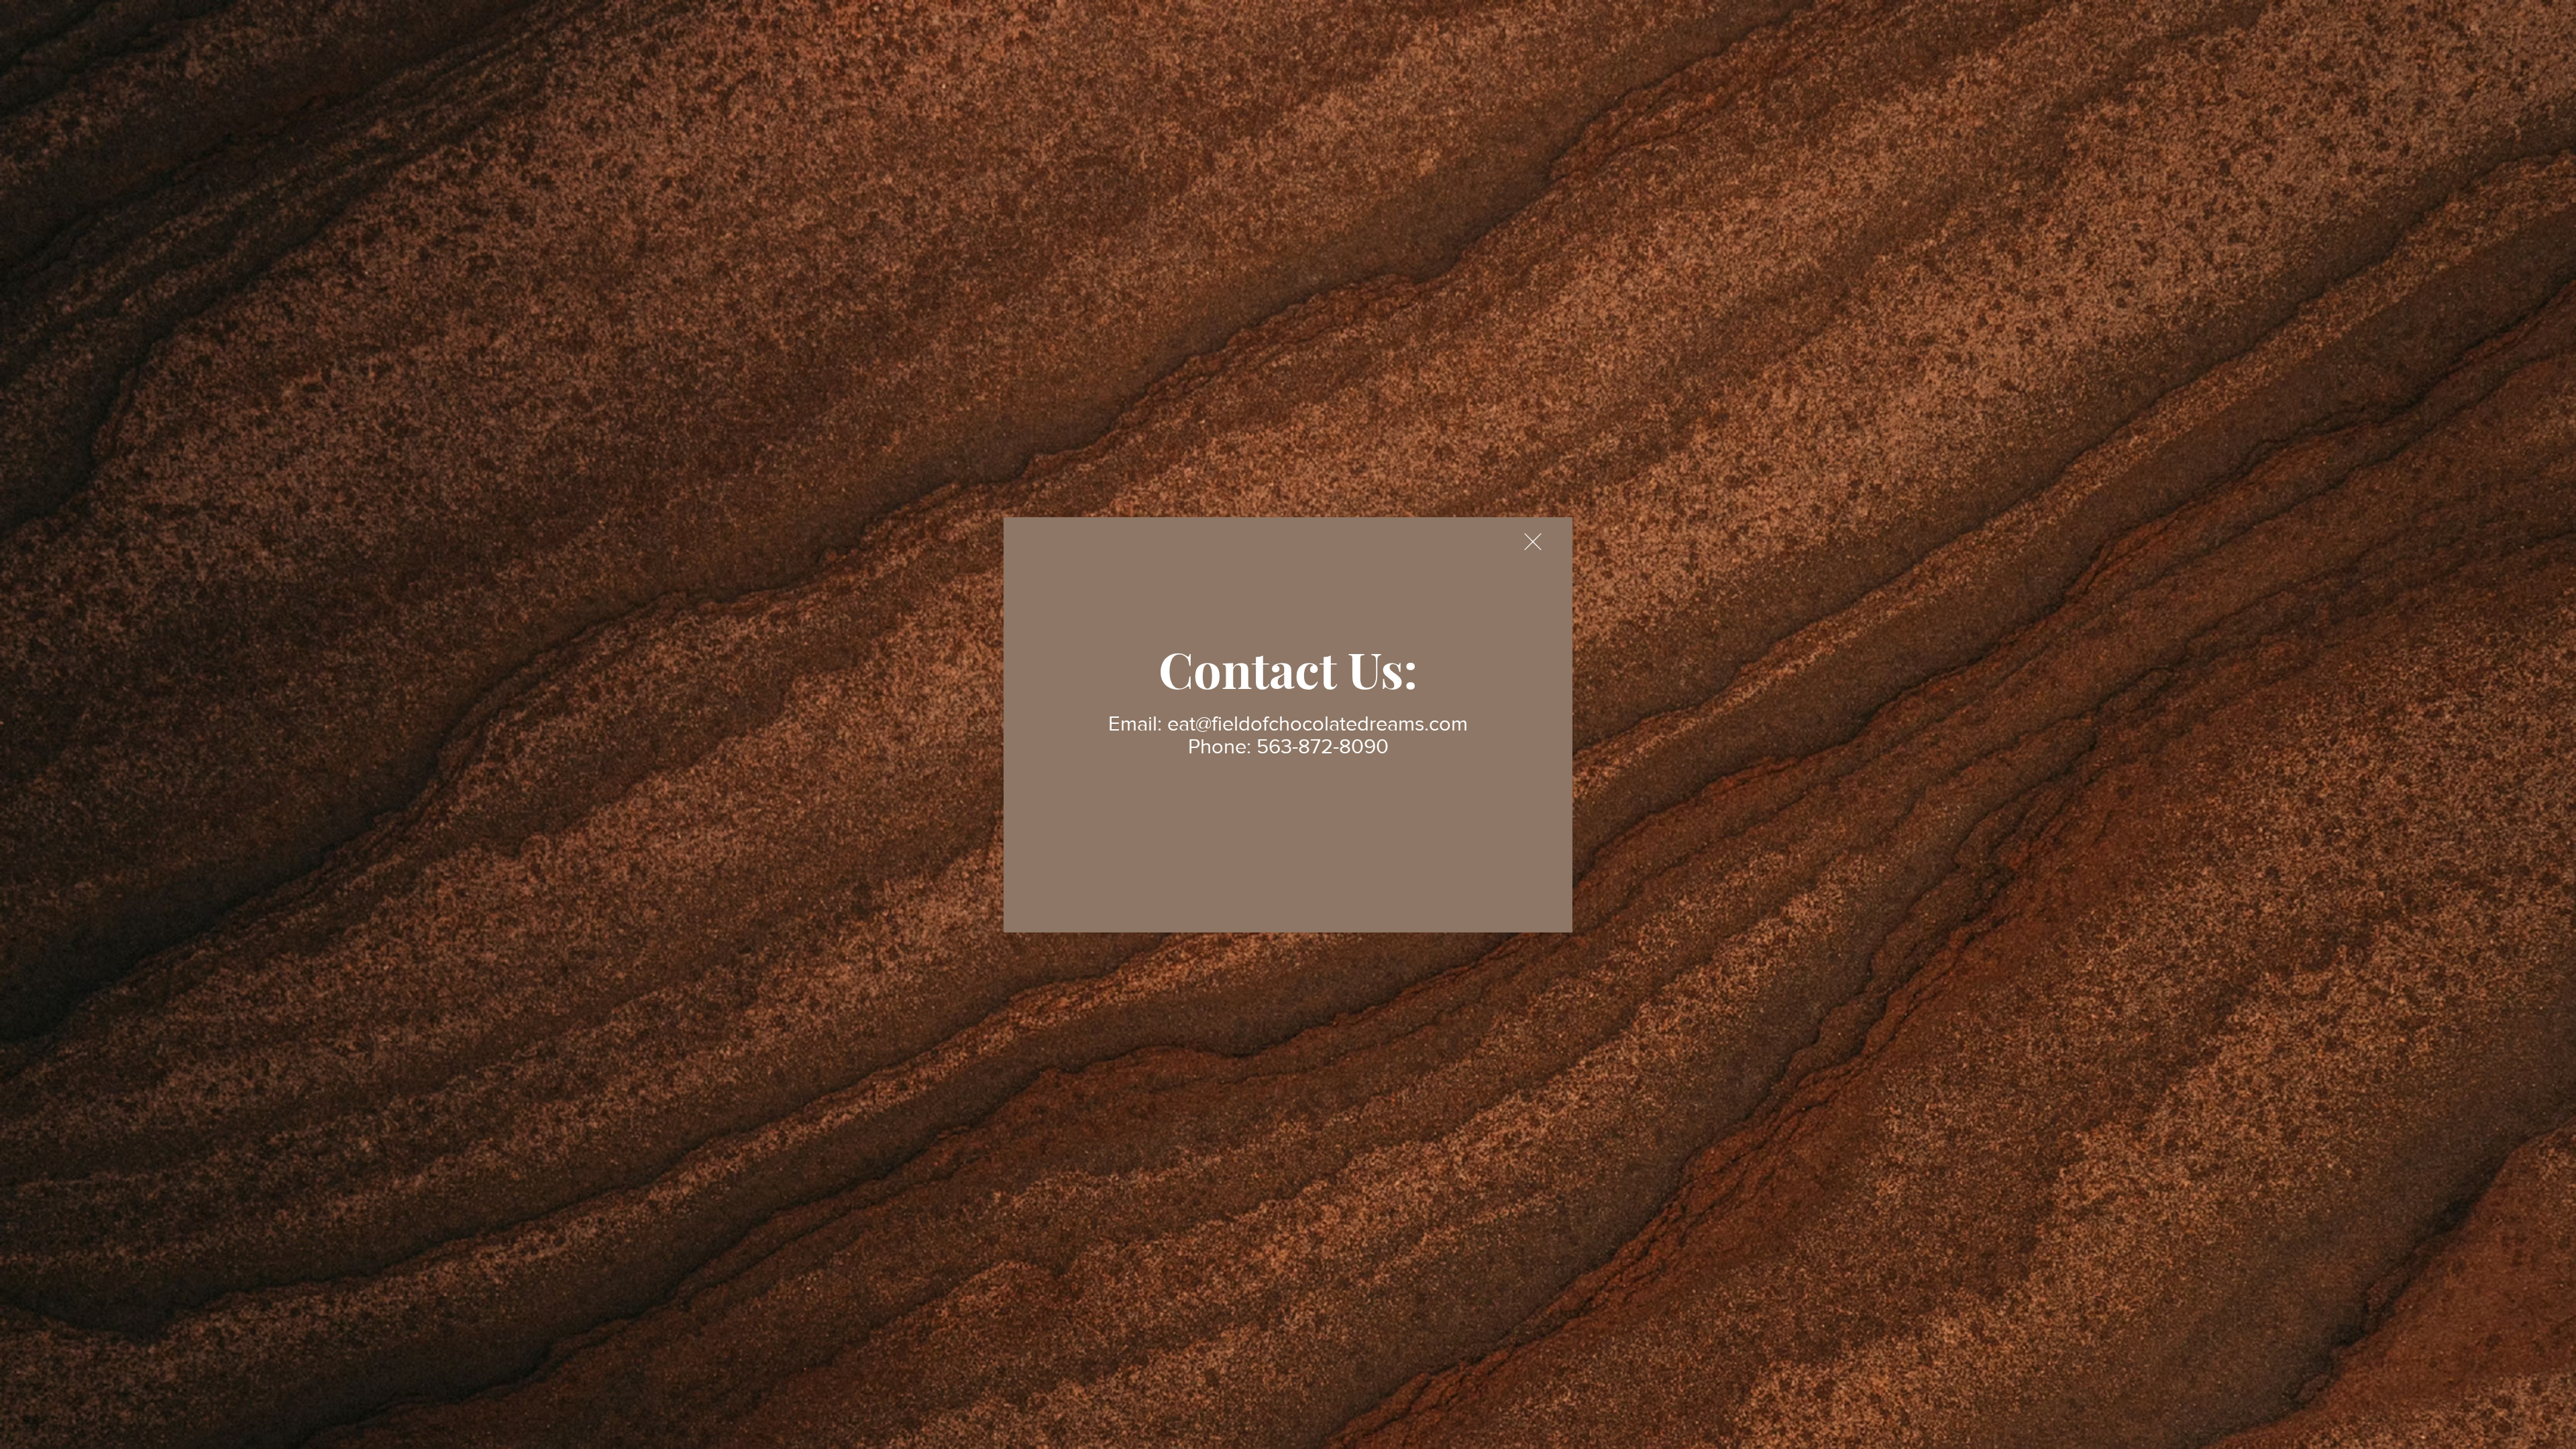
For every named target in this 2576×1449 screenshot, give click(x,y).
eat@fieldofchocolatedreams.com (1318, 723)
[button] (1533, 542)
